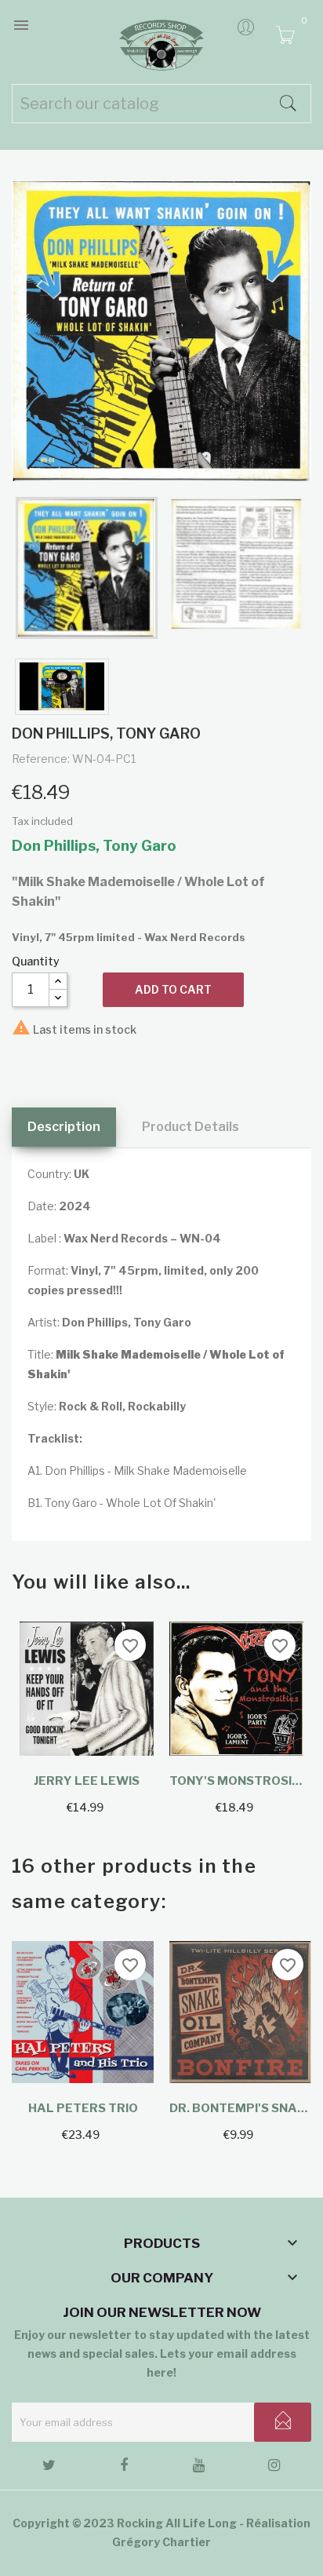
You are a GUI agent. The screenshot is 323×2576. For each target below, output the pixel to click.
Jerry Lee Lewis (87, 1781)
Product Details (191, 1127)
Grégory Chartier (161, 2542)
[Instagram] (274, 2468)
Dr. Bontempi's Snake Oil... (240, 2108)
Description (64, 1127)
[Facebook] (124, 2468)
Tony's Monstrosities (236, 1781)
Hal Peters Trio (83, 2108)
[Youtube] (199, 2468)
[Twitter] (49, 2468)
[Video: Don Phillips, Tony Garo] (62, 687)
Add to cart (173, 989)
